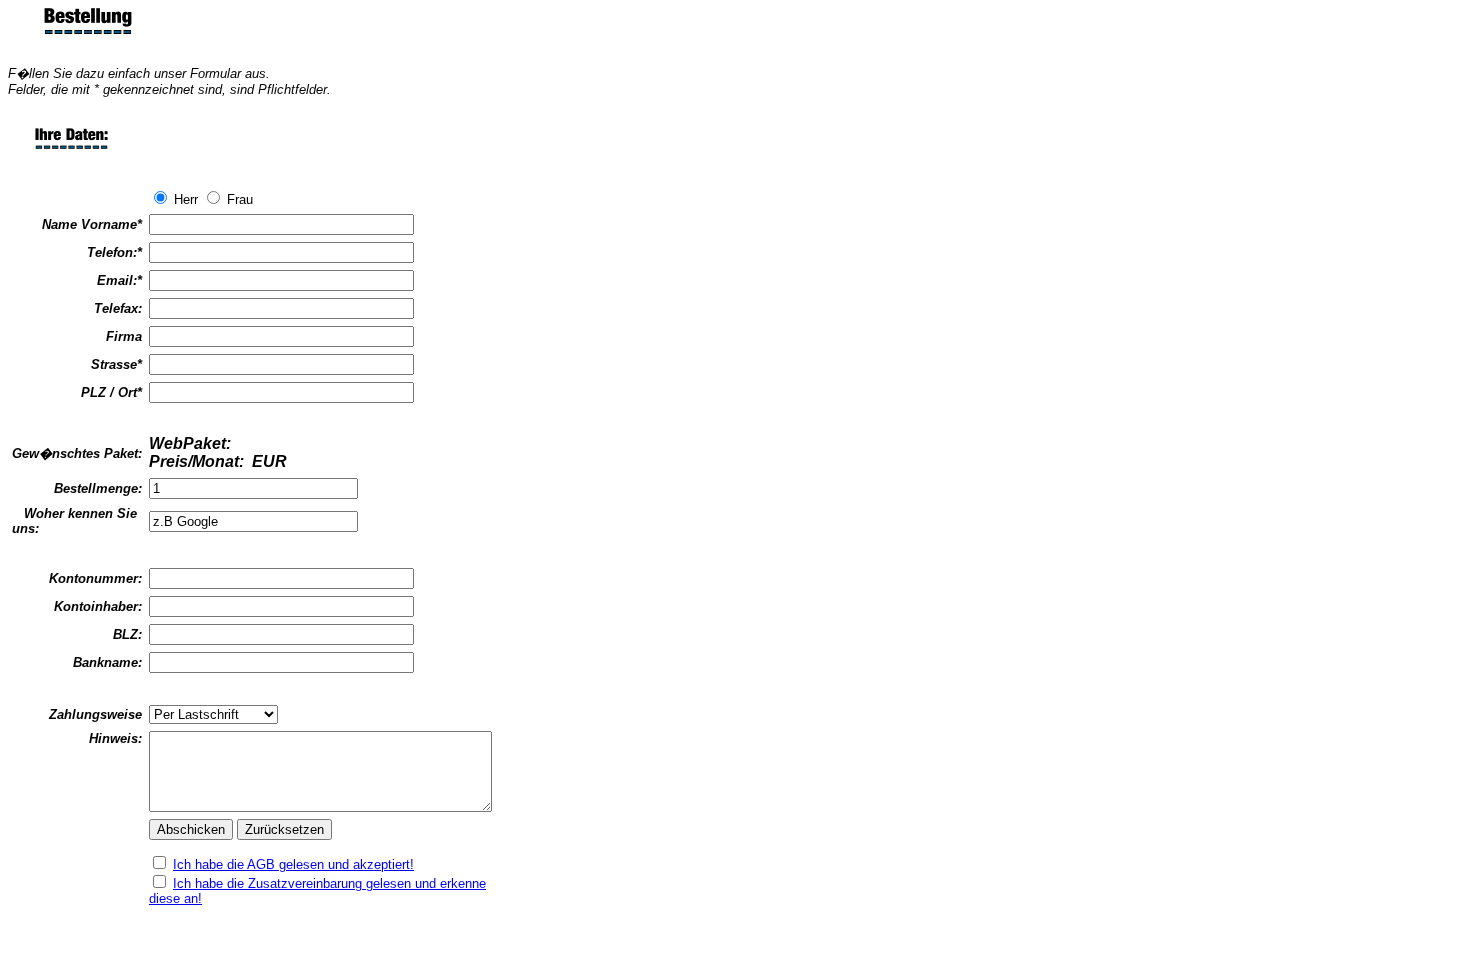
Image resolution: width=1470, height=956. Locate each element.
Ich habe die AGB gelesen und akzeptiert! (293, 864)
